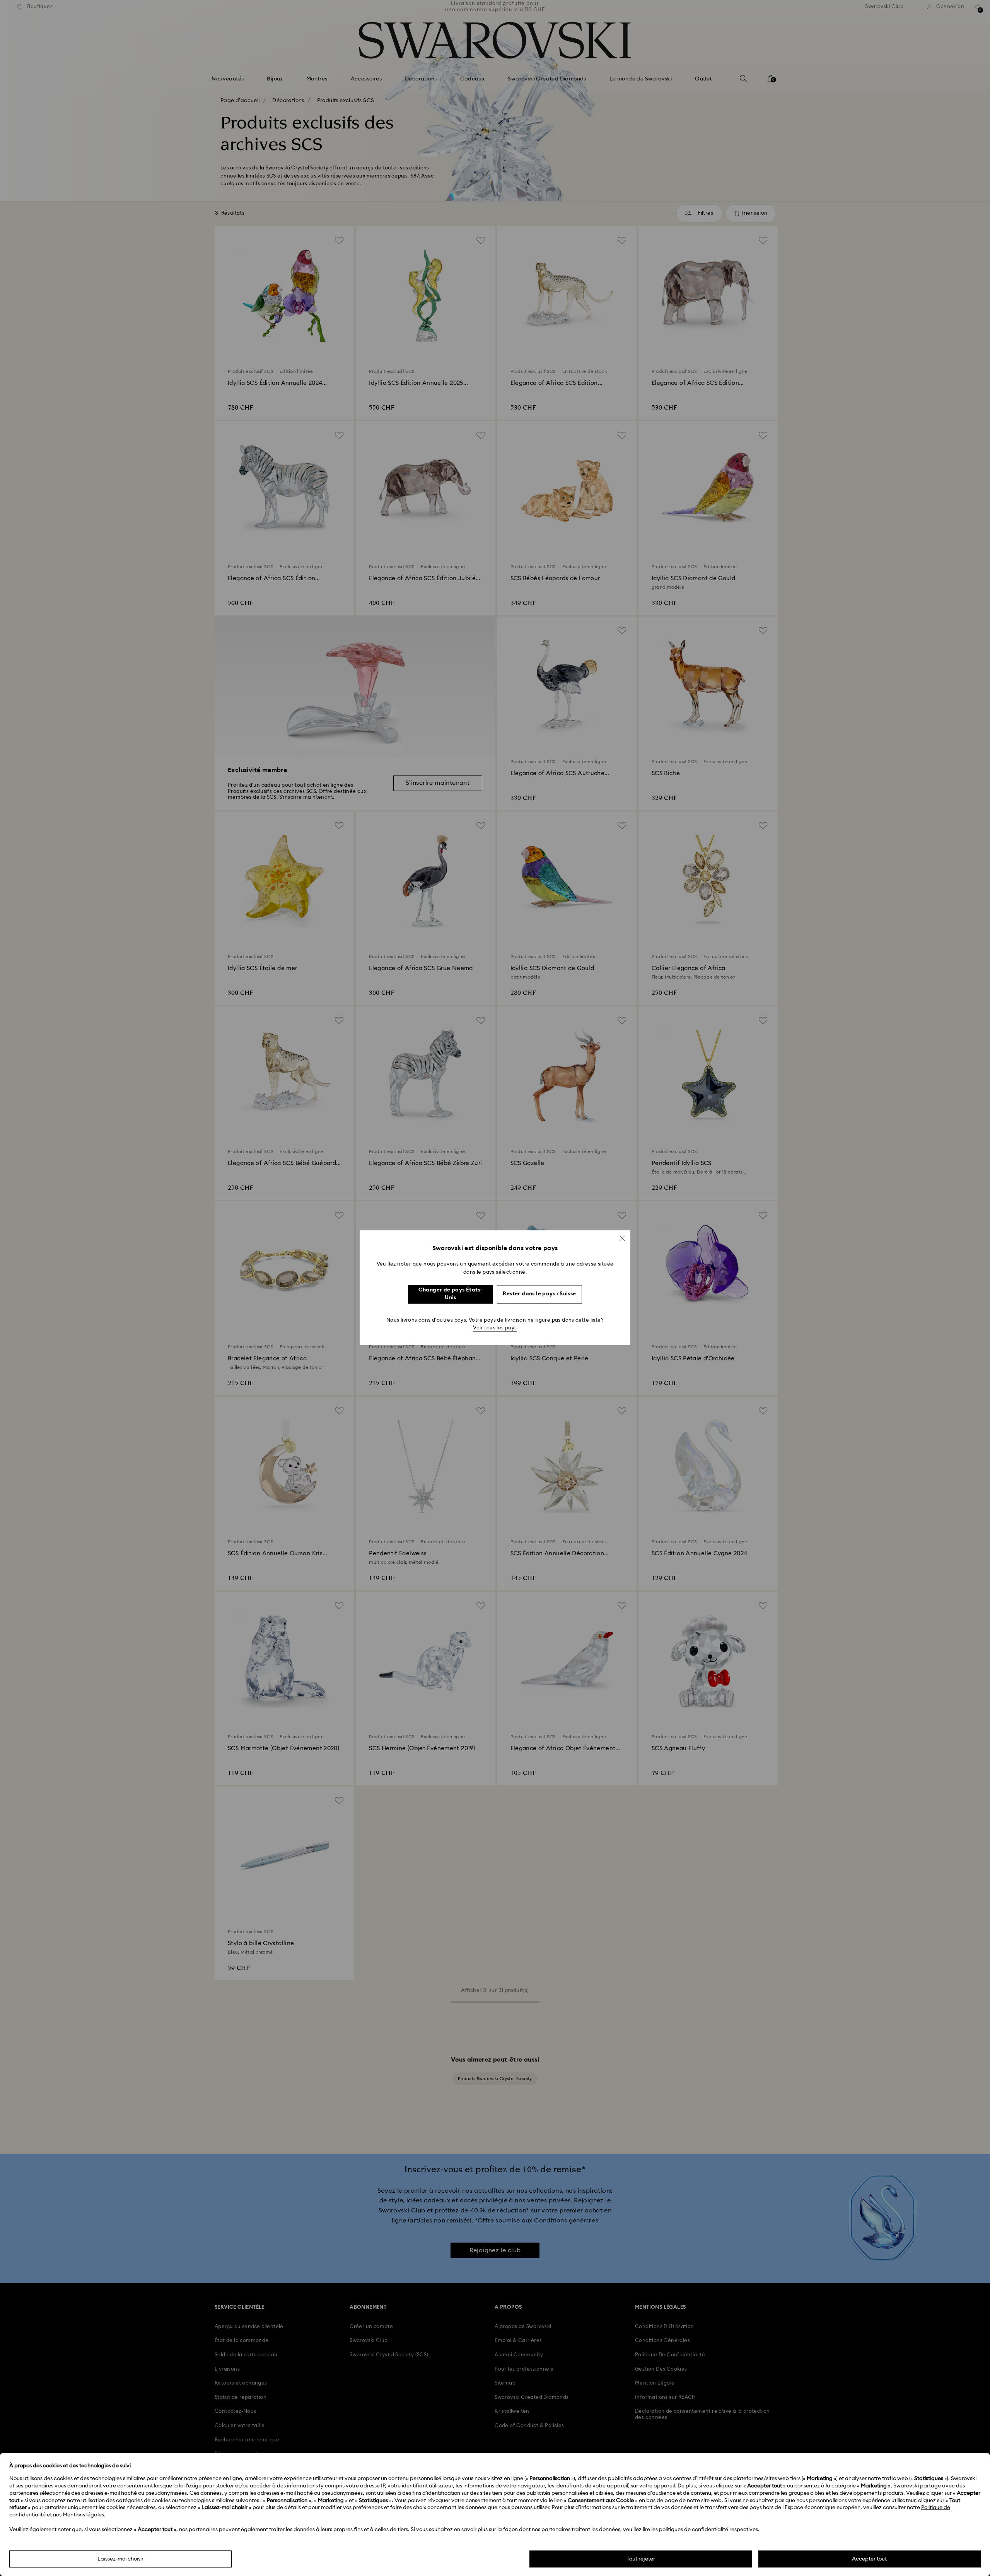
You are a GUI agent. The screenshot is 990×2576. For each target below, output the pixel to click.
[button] (622, 1238)
